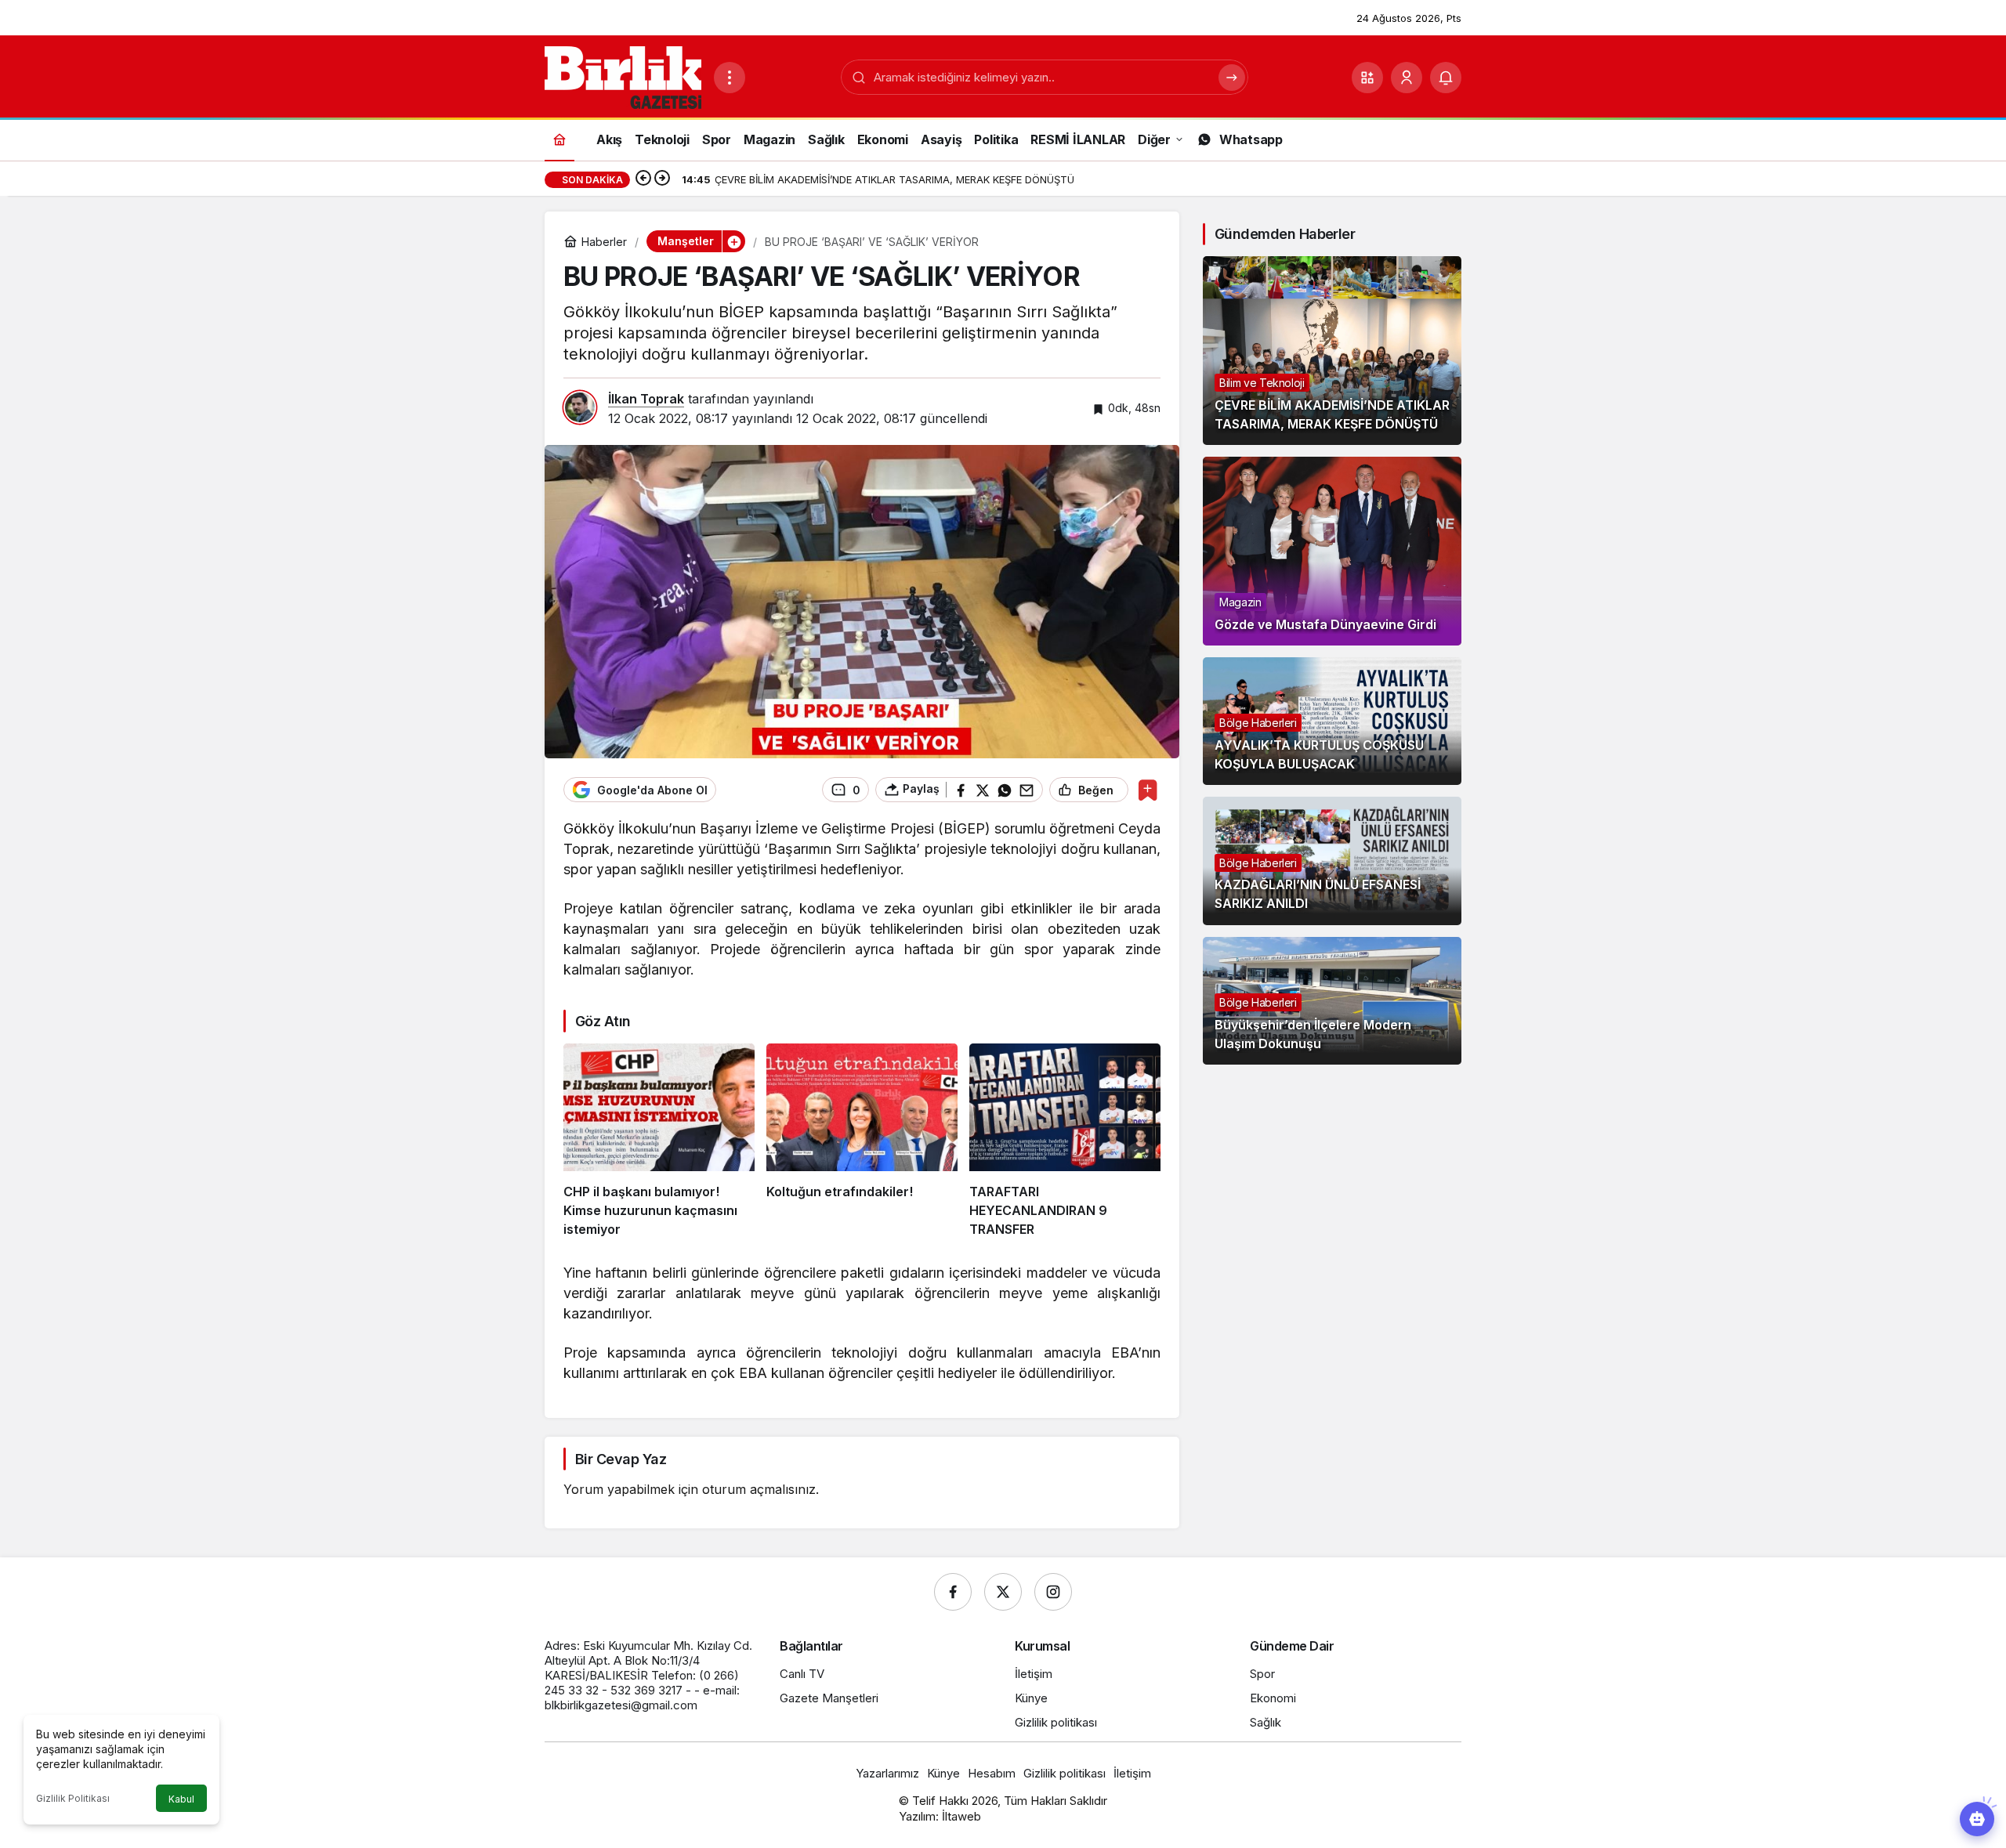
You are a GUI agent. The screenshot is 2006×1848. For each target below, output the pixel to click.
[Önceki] (643, 179)
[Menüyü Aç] (730, 78)
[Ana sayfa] (559, 139)
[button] (1367, 78)
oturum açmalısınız (759, 1489)
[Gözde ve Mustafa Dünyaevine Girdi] (1332, 551)
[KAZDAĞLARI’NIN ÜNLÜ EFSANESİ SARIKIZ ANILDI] (1332, 861)
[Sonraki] (662, 179)
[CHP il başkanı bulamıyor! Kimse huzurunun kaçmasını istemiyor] (659, 1141)
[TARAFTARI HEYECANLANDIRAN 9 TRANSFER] (1065, 1141)
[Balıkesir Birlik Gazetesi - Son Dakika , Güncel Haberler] (623, 76)
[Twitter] (1003, 1592)
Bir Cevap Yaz (621, 1459)
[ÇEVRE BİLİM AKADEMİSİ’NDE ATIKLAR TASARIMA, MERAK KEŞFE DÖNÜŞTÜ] (1332, 351)
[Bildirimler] (1446, 78)
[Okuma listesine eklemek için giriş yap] (1148, 790)
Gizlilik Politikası (73, 1798)
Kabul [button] (181, 1799)
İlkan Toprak (646, 399)
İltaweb (961, 1816)
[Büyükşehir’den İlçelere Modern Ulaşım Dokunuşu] (1332, 1001)
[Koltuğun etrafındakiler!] (862, 1141)
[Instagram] (1053, 1592)
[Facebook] (953, 1592)
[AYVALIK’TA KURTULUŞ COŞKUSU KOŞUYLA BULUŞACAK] (1332, 721)
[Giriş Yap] (1407, 78)
